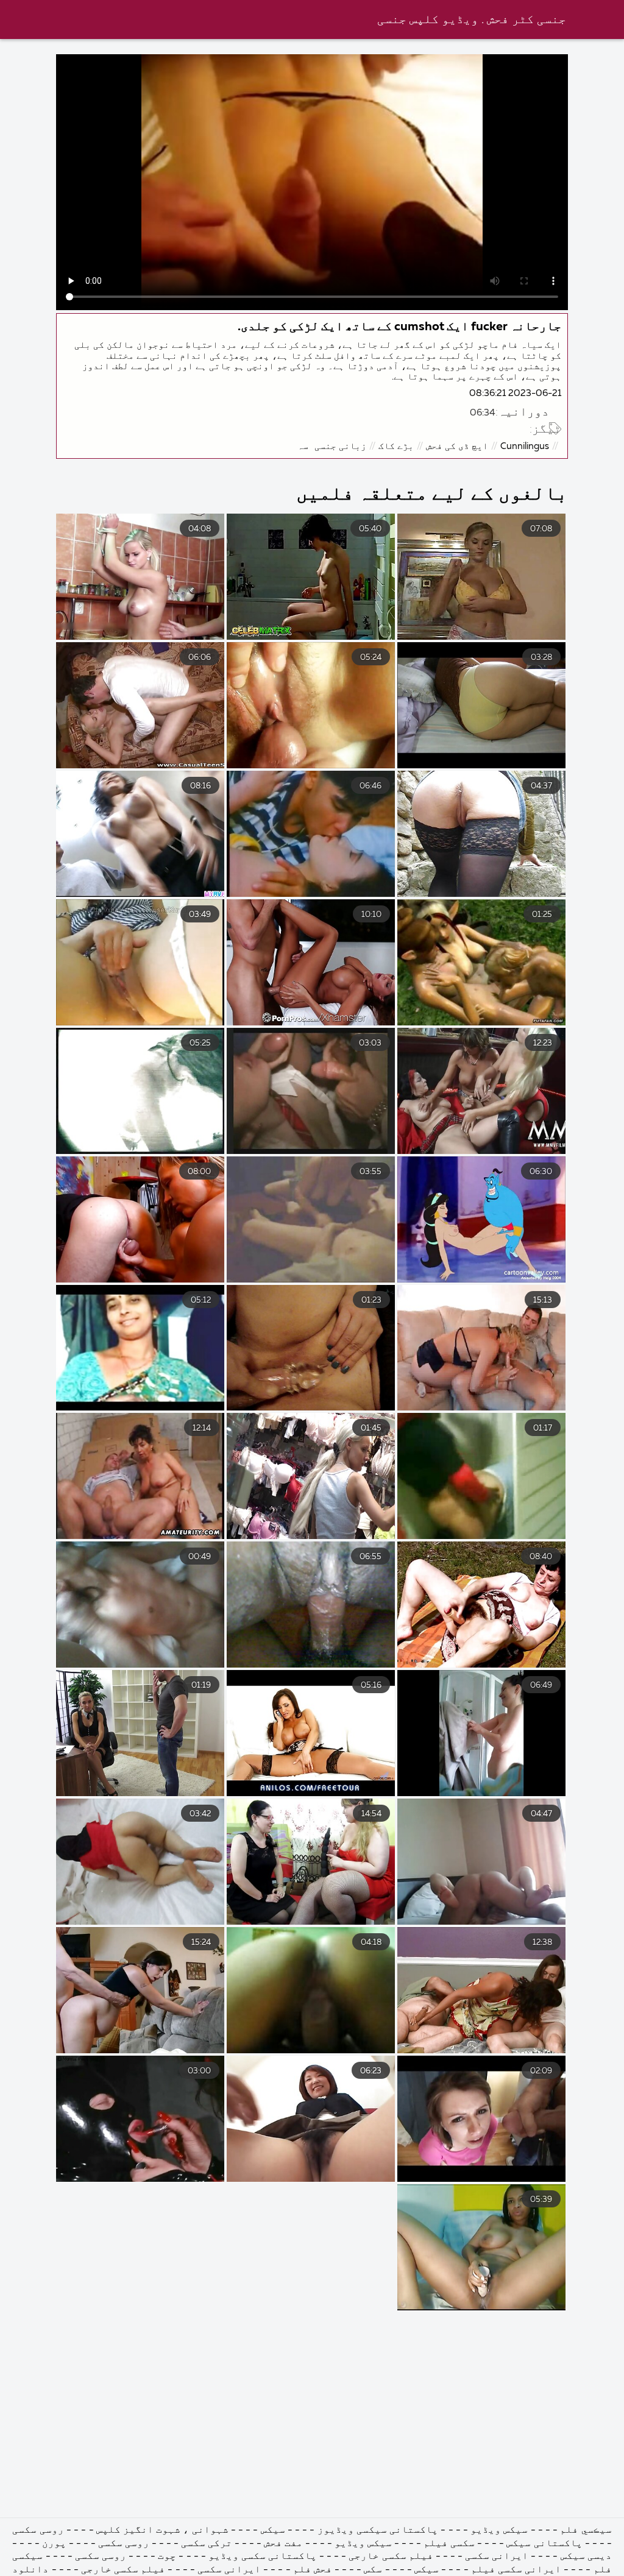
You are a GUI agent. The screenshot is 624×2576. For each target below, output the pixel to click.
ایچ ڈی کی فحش (457, 446)
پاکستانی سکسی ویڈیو (263, 2557)
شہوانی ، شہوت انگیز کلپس (161, 2530)
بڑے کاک (396, 446)
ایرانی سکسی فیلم (516, 2570)
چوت (167, 2557)
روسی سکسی (38, 2530)
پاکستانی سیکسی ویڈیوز (378, 2530)
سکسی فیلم (449, 2544)
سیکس (273, 2530)
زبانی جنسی (340, 446)
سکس (373, 2570)
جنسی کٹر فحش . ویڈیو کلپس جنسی (472, 20)
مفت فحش (283, 2544)
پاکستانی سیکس (544, 2544)
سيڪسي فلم (586, 2530)
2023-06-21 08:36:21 (515, 393)
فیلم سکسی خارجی (391, 2557)
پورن (54, 2544)
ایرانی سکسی (497, 2557)
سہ (303, 446)
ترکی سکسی (207, 2544)
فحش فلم (313, 2570)
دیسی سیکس (586, 2557)
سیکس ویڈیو (499, 2530)
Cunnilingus (525, 446)
